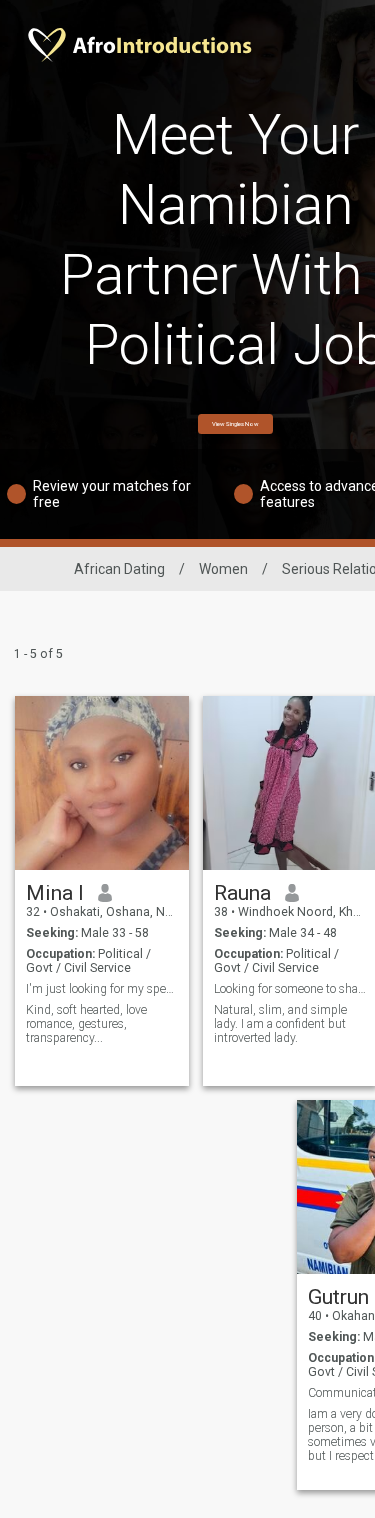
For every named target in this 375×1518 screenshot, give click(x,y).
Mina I (55, 893)
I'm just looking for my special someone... (102, 989)
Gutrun (338, 1297)
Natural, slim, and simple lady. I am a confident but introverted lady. (280, 1024)
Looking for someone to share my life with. (290, 989)
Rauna (242, 893)
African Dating (119, 569)
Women (223, 569)
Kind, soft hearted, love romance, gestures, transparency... (86, 1024)
